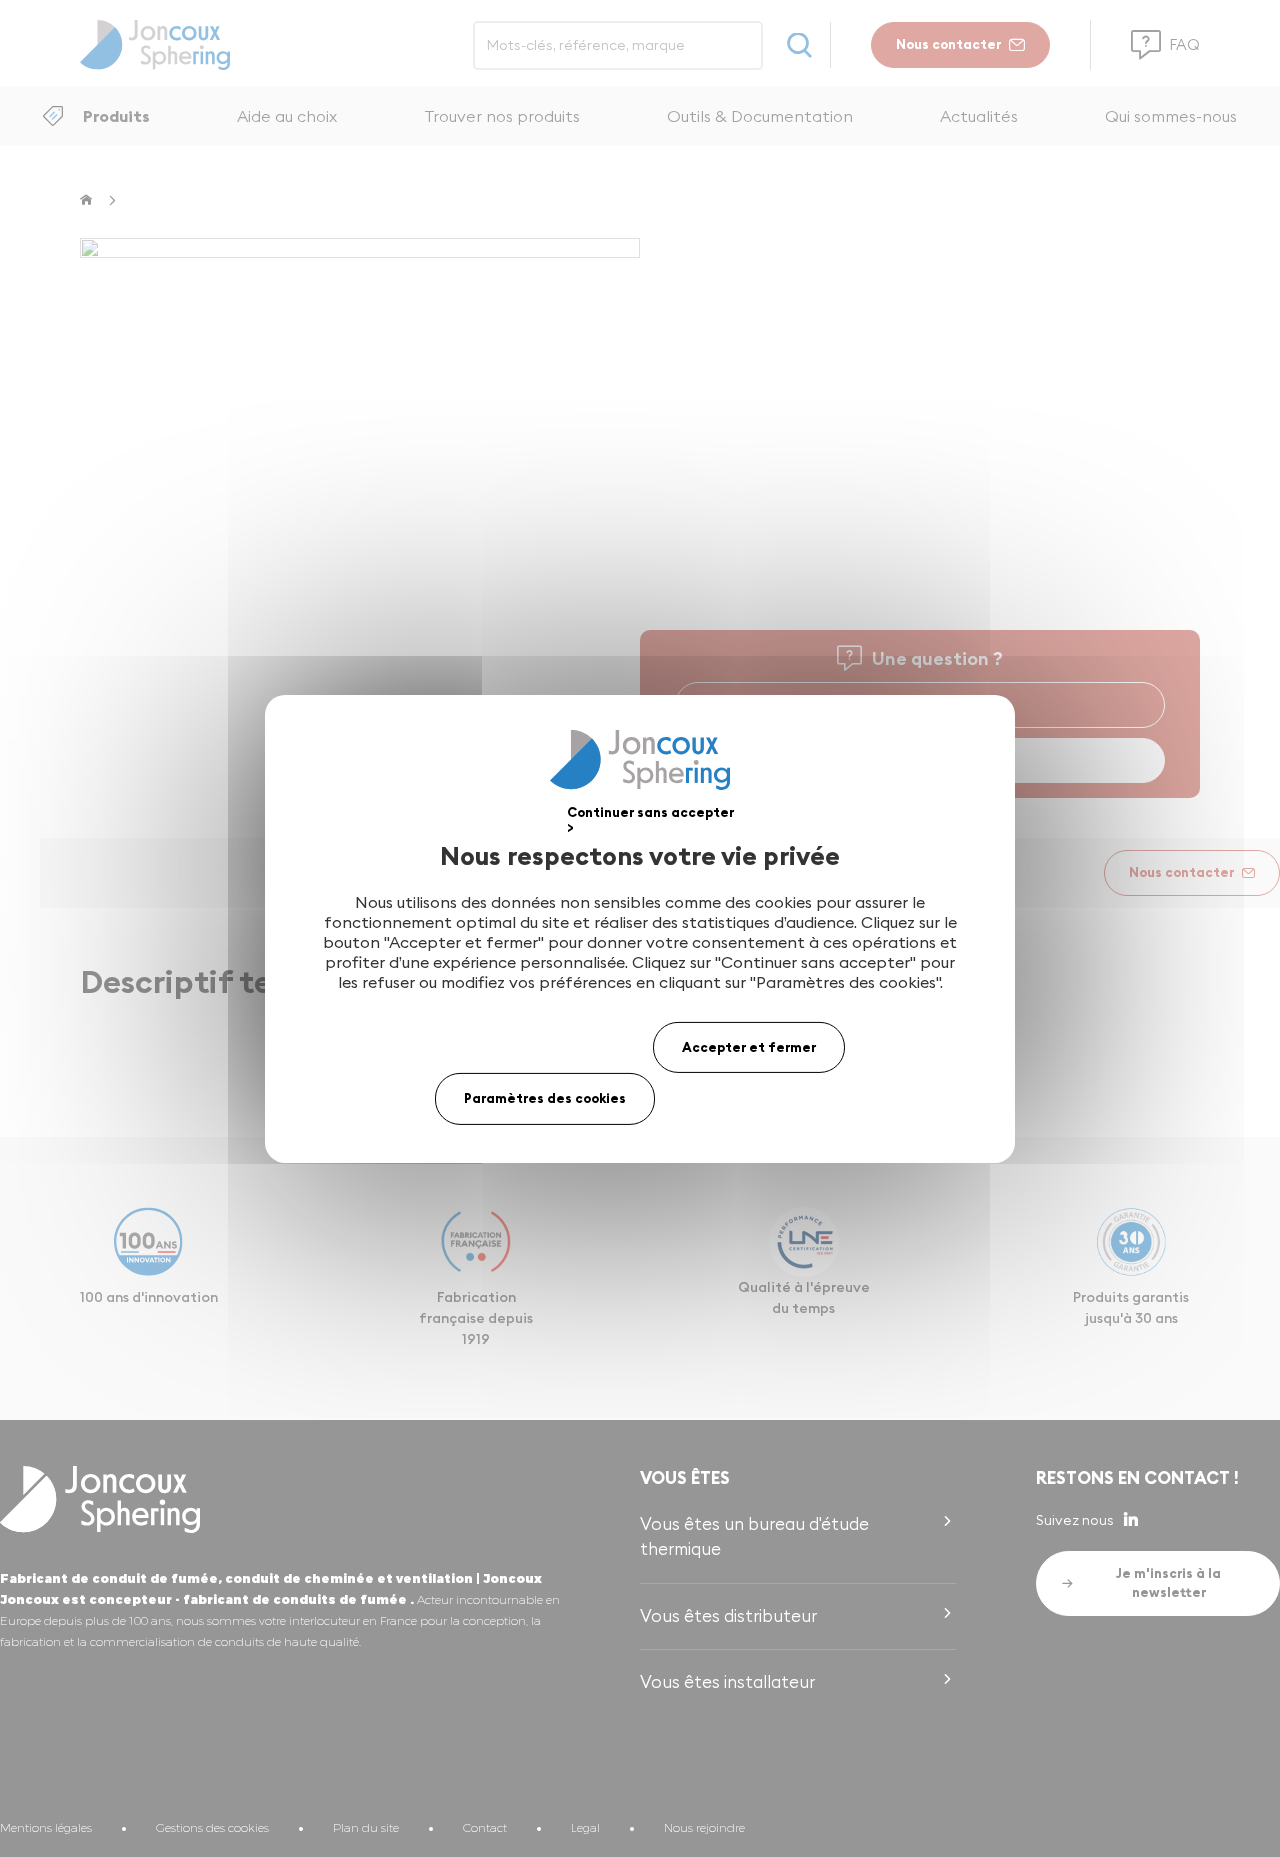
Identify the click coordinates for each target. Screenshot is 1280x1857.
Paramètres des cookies (545, 1098)
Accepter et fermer (749, 1046)
